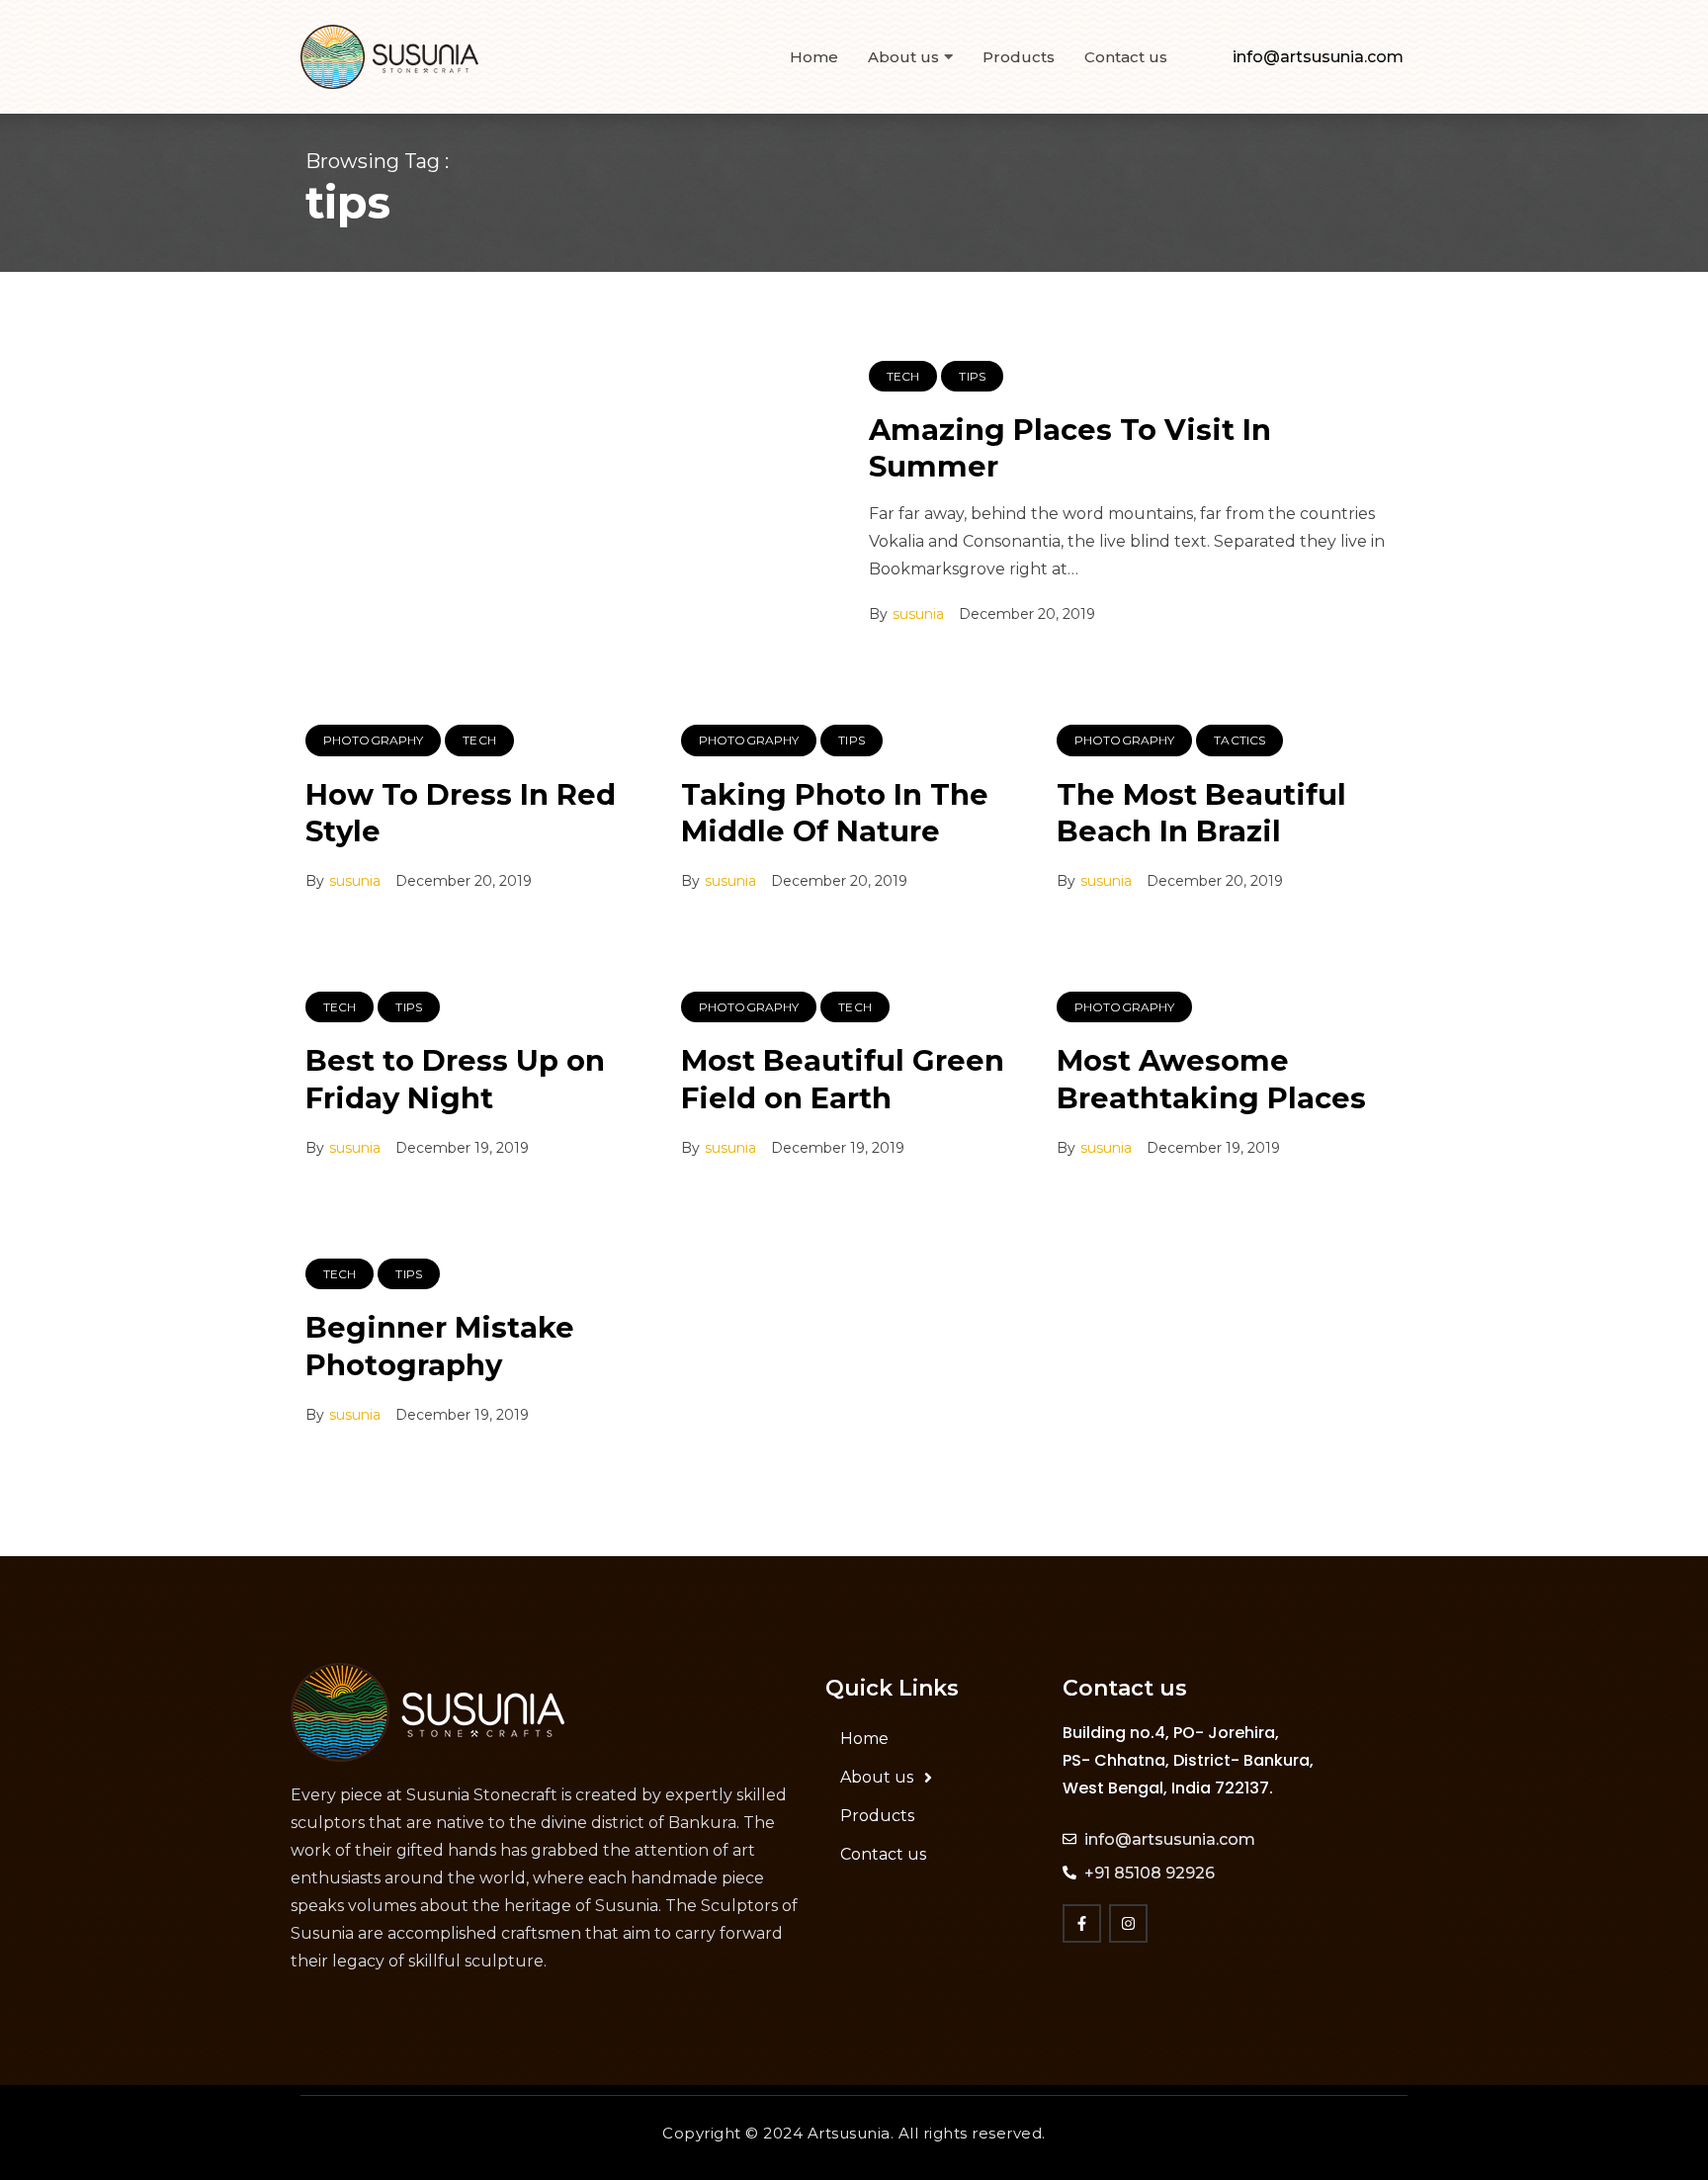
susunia (918, 614)
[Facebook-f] (1082, 1923)
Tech (903, 376)
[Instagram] (1128, 1923)
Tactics (1239, 740)
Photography (373, 740)
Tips (972, 376)
